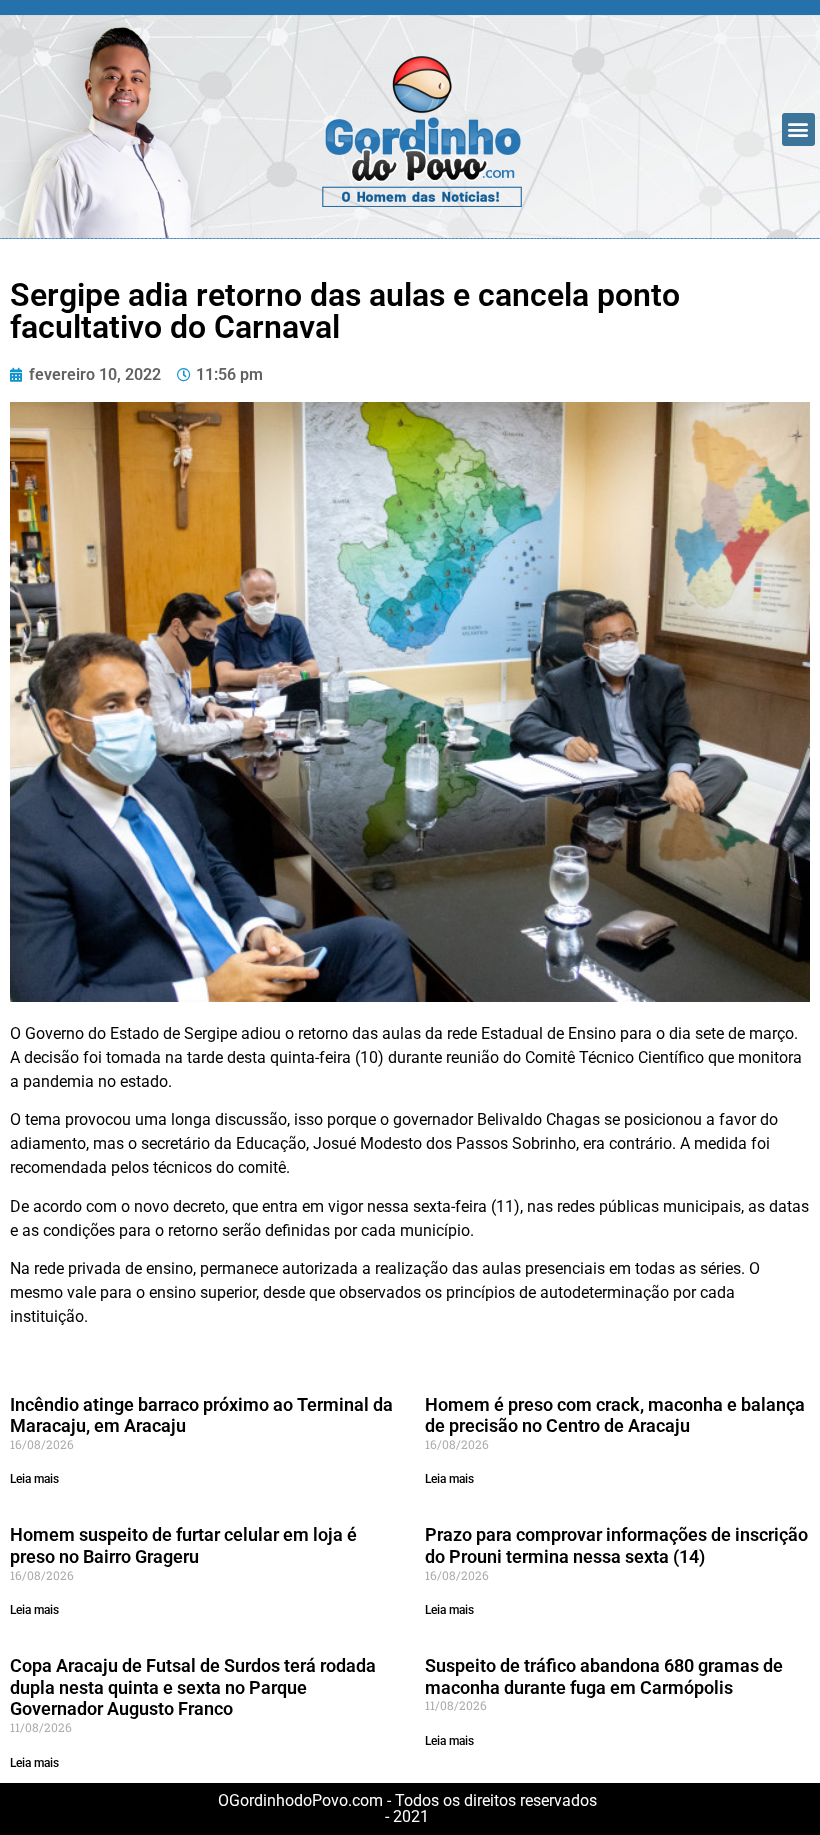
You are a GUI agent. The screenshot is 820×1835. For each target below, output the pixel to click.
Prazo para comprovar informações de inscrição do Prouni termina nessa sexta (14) (616, 1545)
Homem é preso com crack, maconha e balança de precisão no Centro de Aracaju (615, 1415)
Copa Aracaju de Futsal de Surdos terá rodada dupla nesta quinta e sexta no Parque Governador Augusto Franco (193, 1687)
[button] (798, 129)
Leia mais (34, 1479)
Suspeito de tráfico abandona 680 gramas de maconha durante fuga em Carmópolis (604, 1676)
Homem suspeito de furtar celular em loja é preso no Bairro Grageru (183, 1545)
